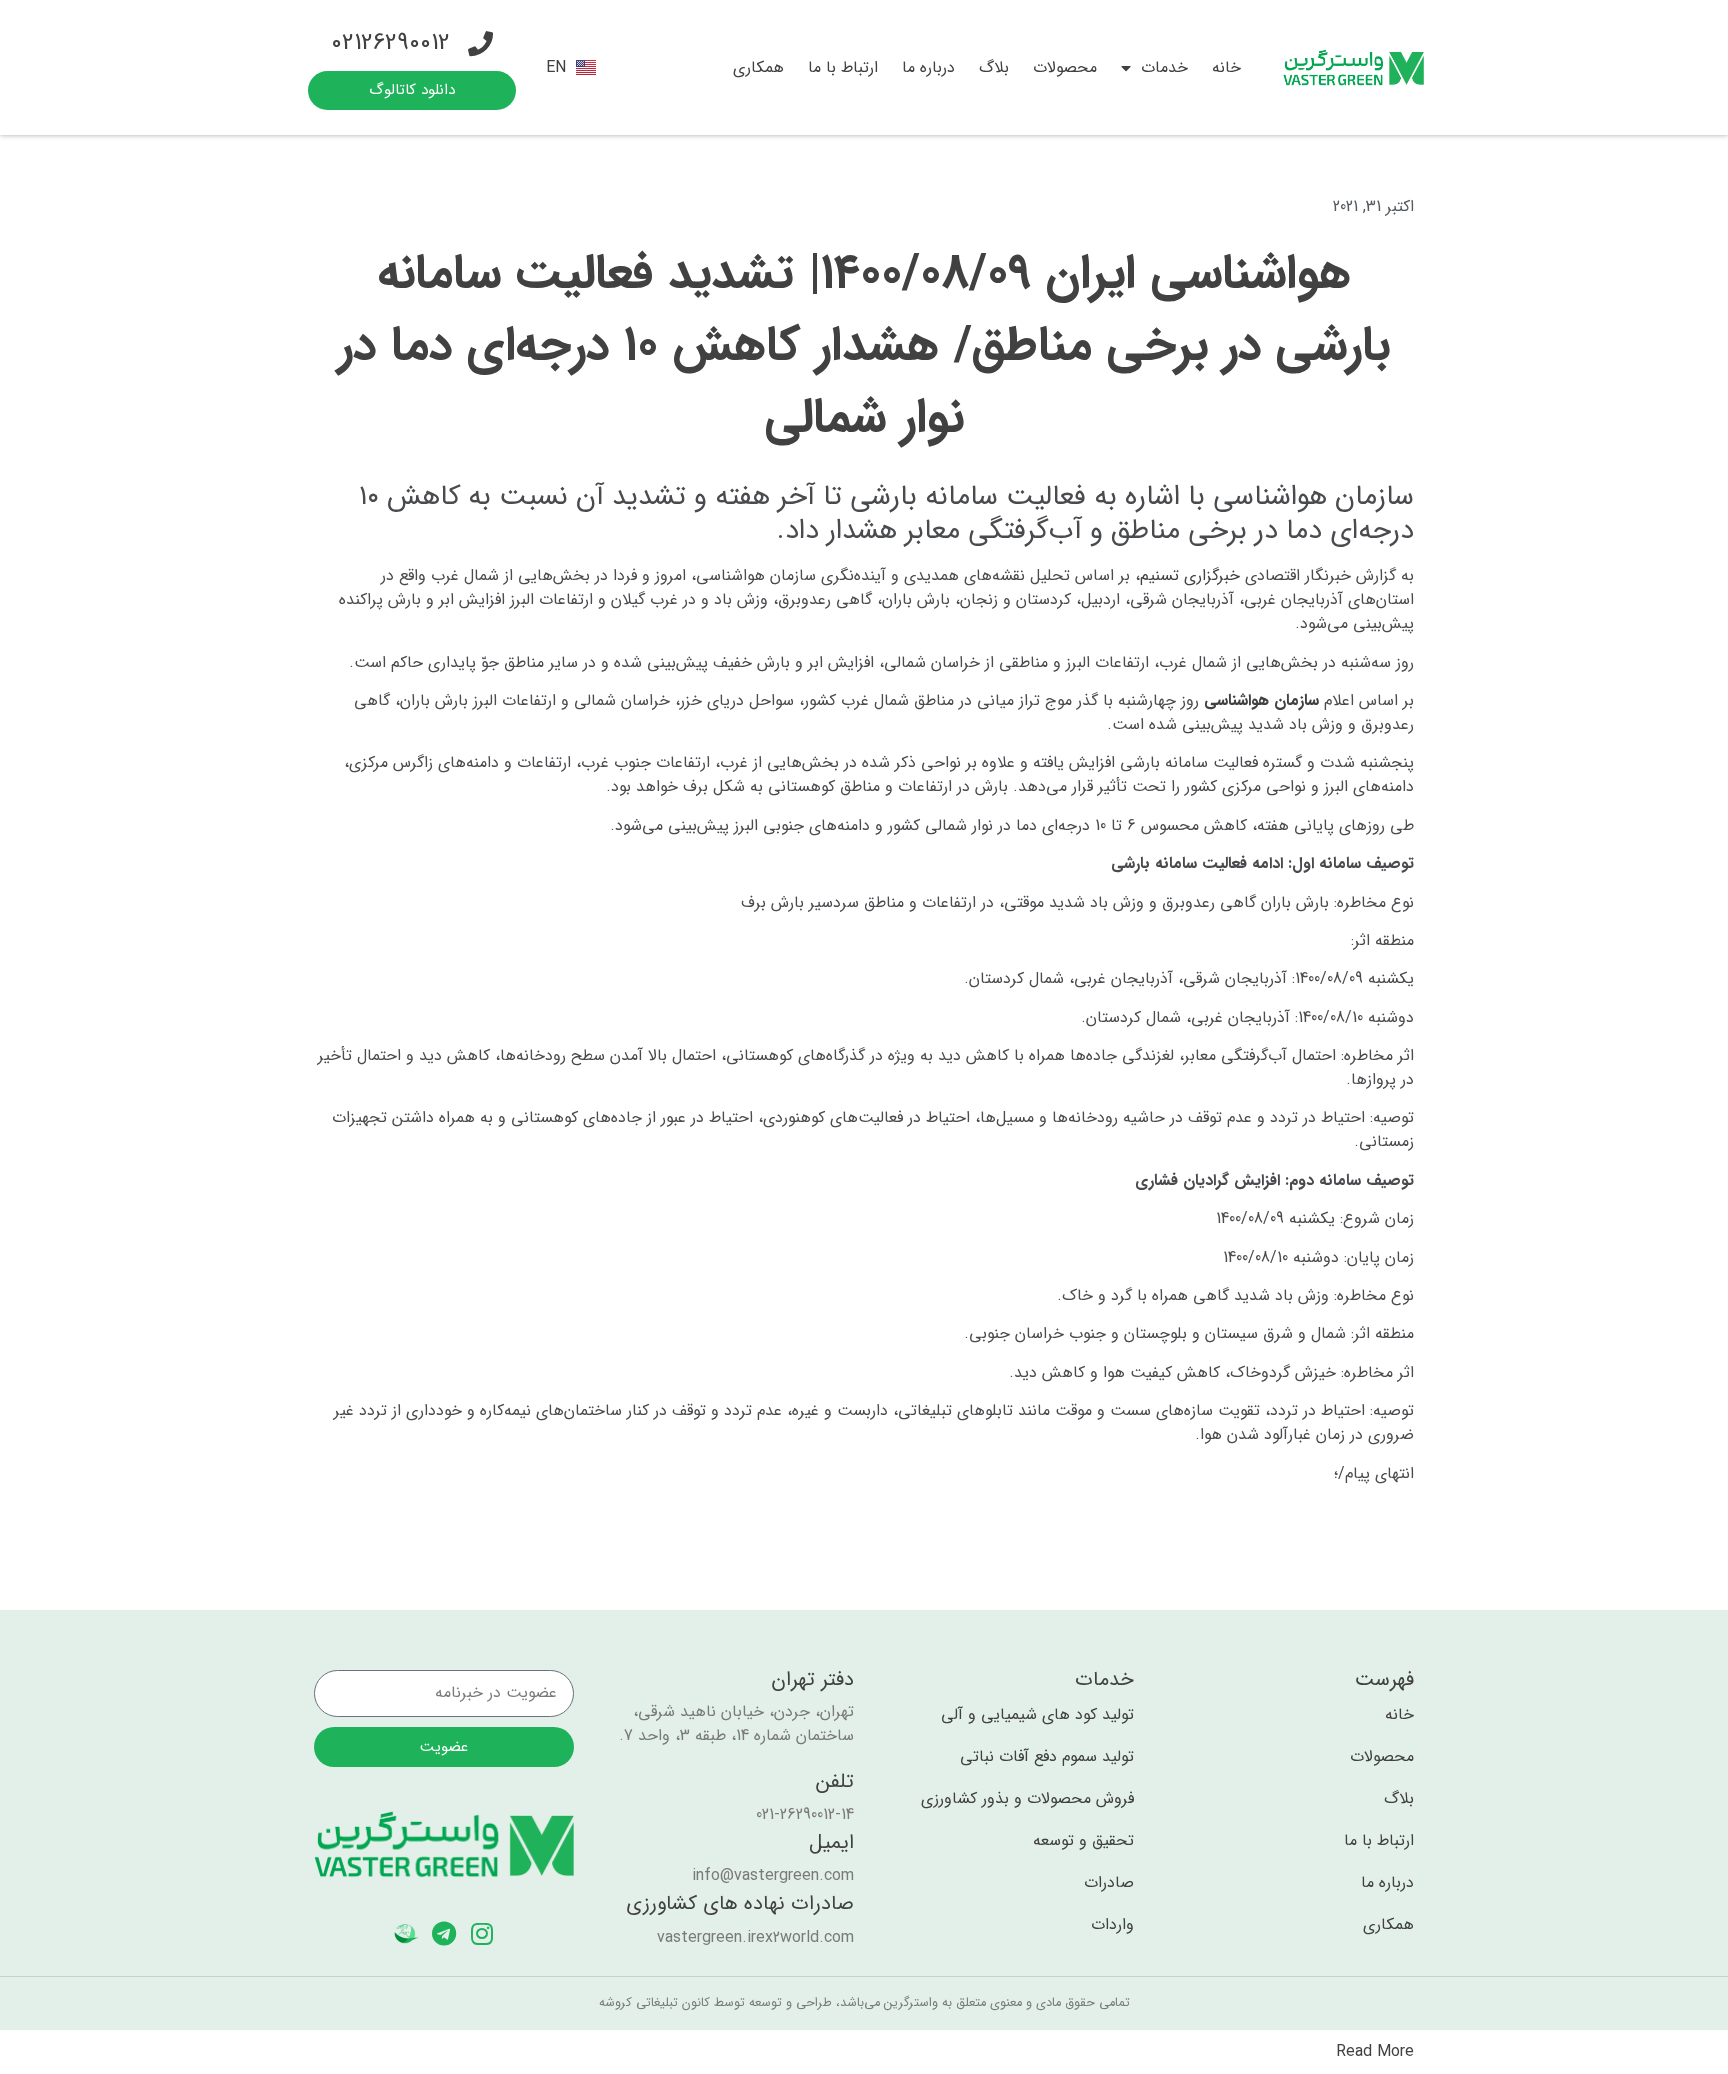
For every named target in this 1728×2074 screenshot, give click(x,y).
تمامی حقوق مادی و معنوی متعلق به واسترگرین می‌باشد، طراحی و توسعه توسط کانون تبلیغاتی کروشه (864, 2003)
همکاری (758, 67)
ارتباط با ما (843, 67)
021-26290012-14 (805, 1814)
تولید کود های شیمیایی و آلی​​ (1037, 1715)
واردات (1112, 1925)
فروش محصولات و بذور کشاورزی (1027, 1799)
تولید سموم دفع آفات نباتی (1047, 1757)
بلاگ (994, 67)
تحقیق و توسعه (1083, 1841)
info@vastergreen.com (773, 1875)
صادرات (1109, 1883)
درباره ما (928, 67)
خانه (1226, 67)
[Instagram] (482, 1933)
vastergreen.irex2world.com (755, 1937)
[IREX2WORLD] (406, 1933)
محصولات (1065, 67)
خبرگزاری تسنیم (1190, 575)
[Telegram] (444, 1933)
